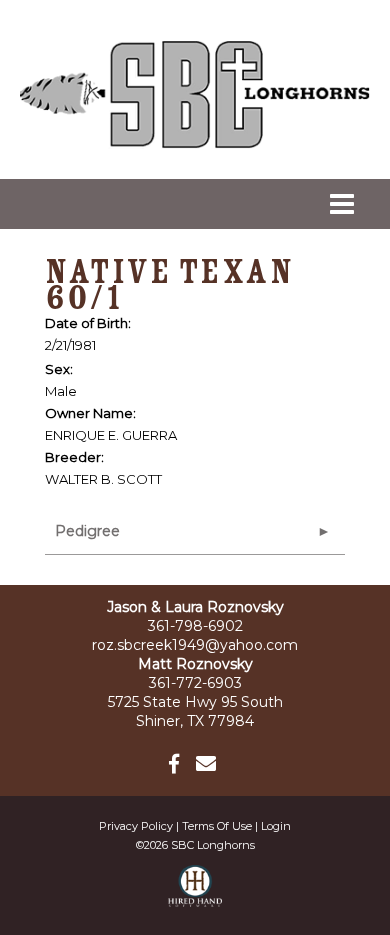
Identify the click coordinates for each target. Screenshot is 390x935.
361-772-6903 (195, 683)
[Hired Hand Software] (195, 895)
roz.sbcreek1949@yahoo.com (195, 645)
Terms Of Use (217, 826)
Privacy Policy (136, 826)
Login (276, 826)
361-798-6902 (195, 626)
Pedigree (87, 531)
